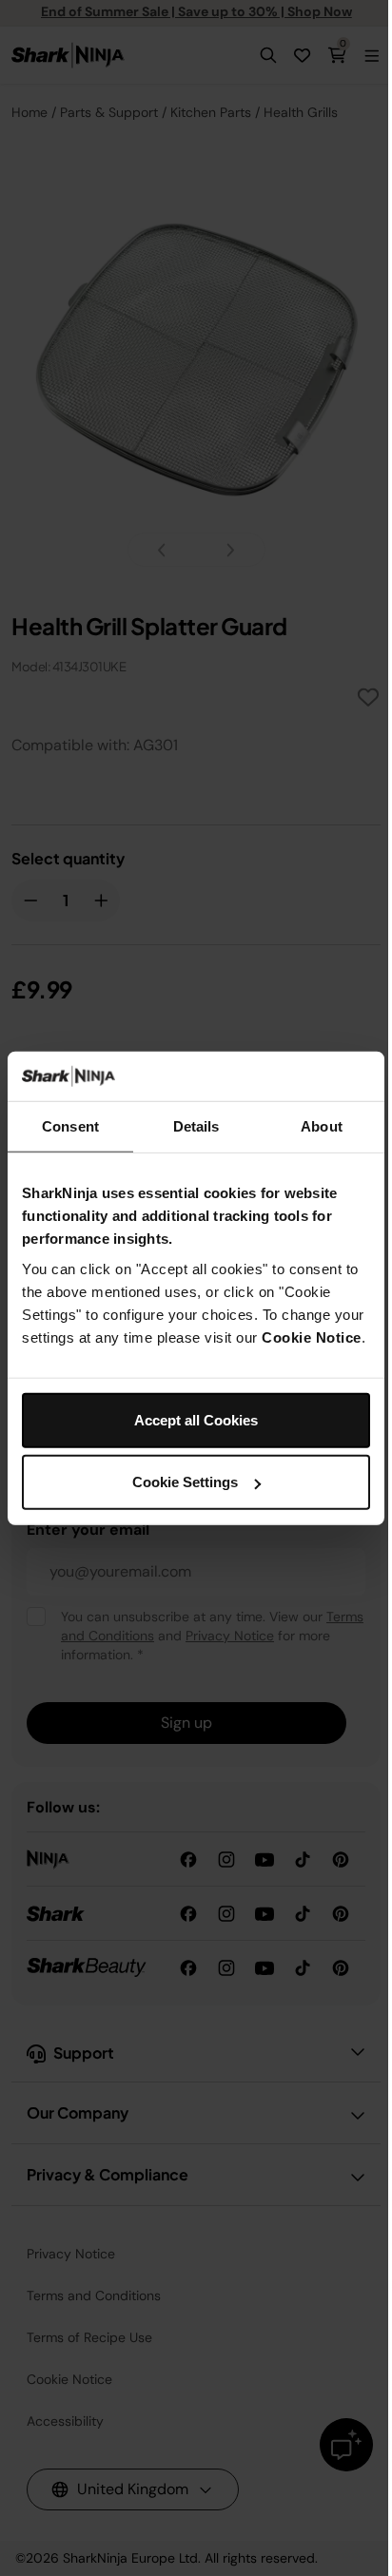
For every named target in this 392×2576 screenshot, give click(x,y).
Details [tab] (196, 1126)
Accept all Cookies (196, 1419)
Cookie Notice (312, 1336)
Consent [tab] (70, 1126)
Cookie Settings (185, 1482)
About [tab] (322, 1126)
